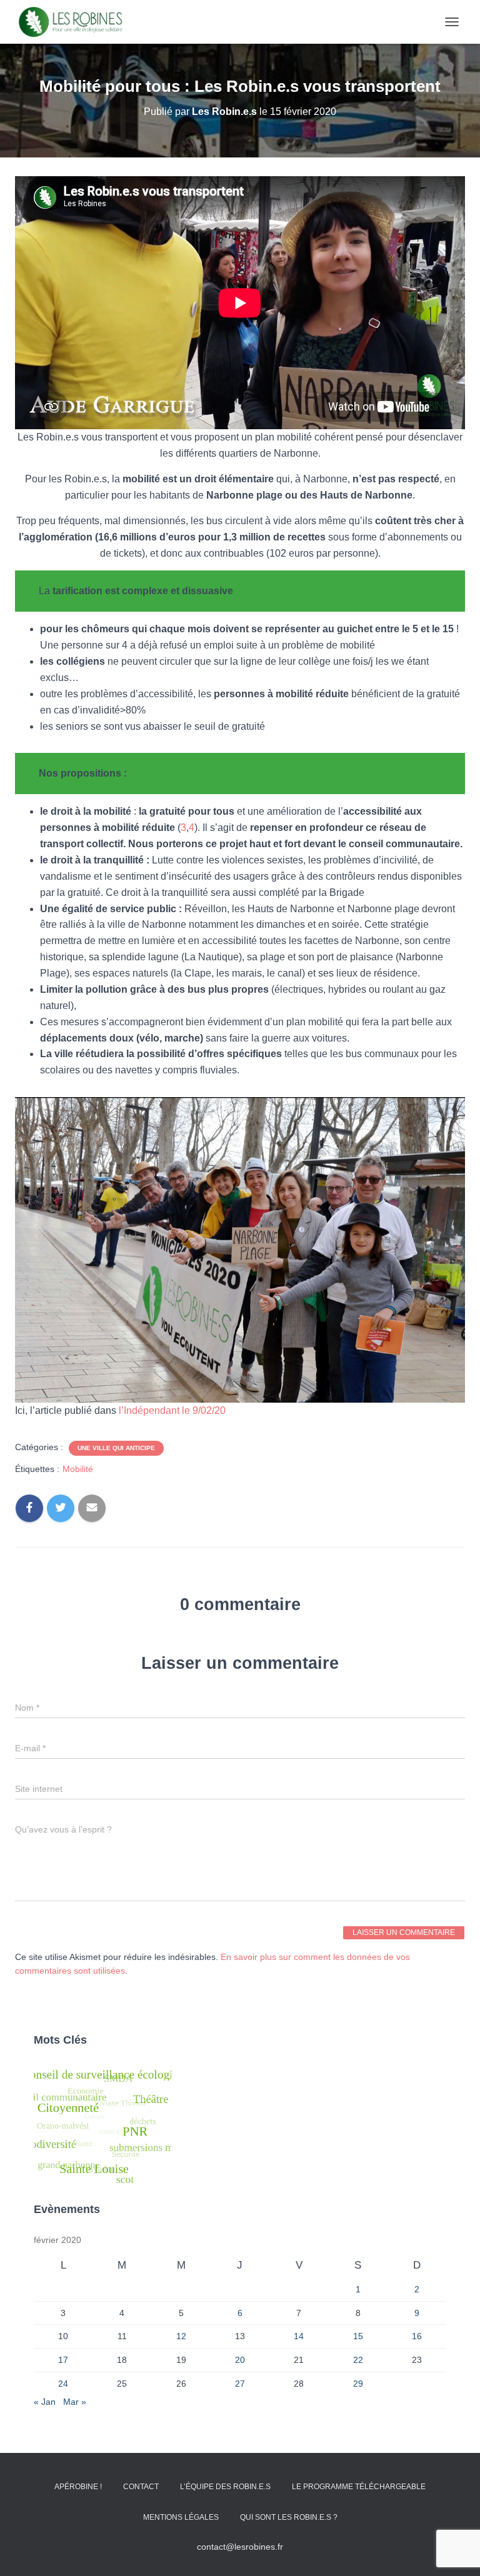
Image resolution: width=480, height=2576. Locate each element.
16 (417, 2336)
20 (240, 2360)
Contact (141, 2487)
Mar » (75, 2402)
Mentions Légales (181, 2517)
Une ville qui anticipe (116, 1448)
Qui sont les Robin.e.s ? (289, 2517)
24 (63, 2384)
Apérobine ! (78, 2487)
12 (181, 2336)
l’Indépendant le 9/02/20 (172, 1410)
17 (63, 2360)
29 (358, 2384)
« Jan (45, 2402)
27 (240, 2384)
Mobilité (78, 1469)
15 (358, 2336)
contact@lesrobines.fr (240, 2547)
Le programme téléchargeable (359, 2487)
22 (358, 2360)
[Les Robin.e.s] (75, 22)
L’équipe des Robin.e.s (225, 2487)
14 (299, 2336)
